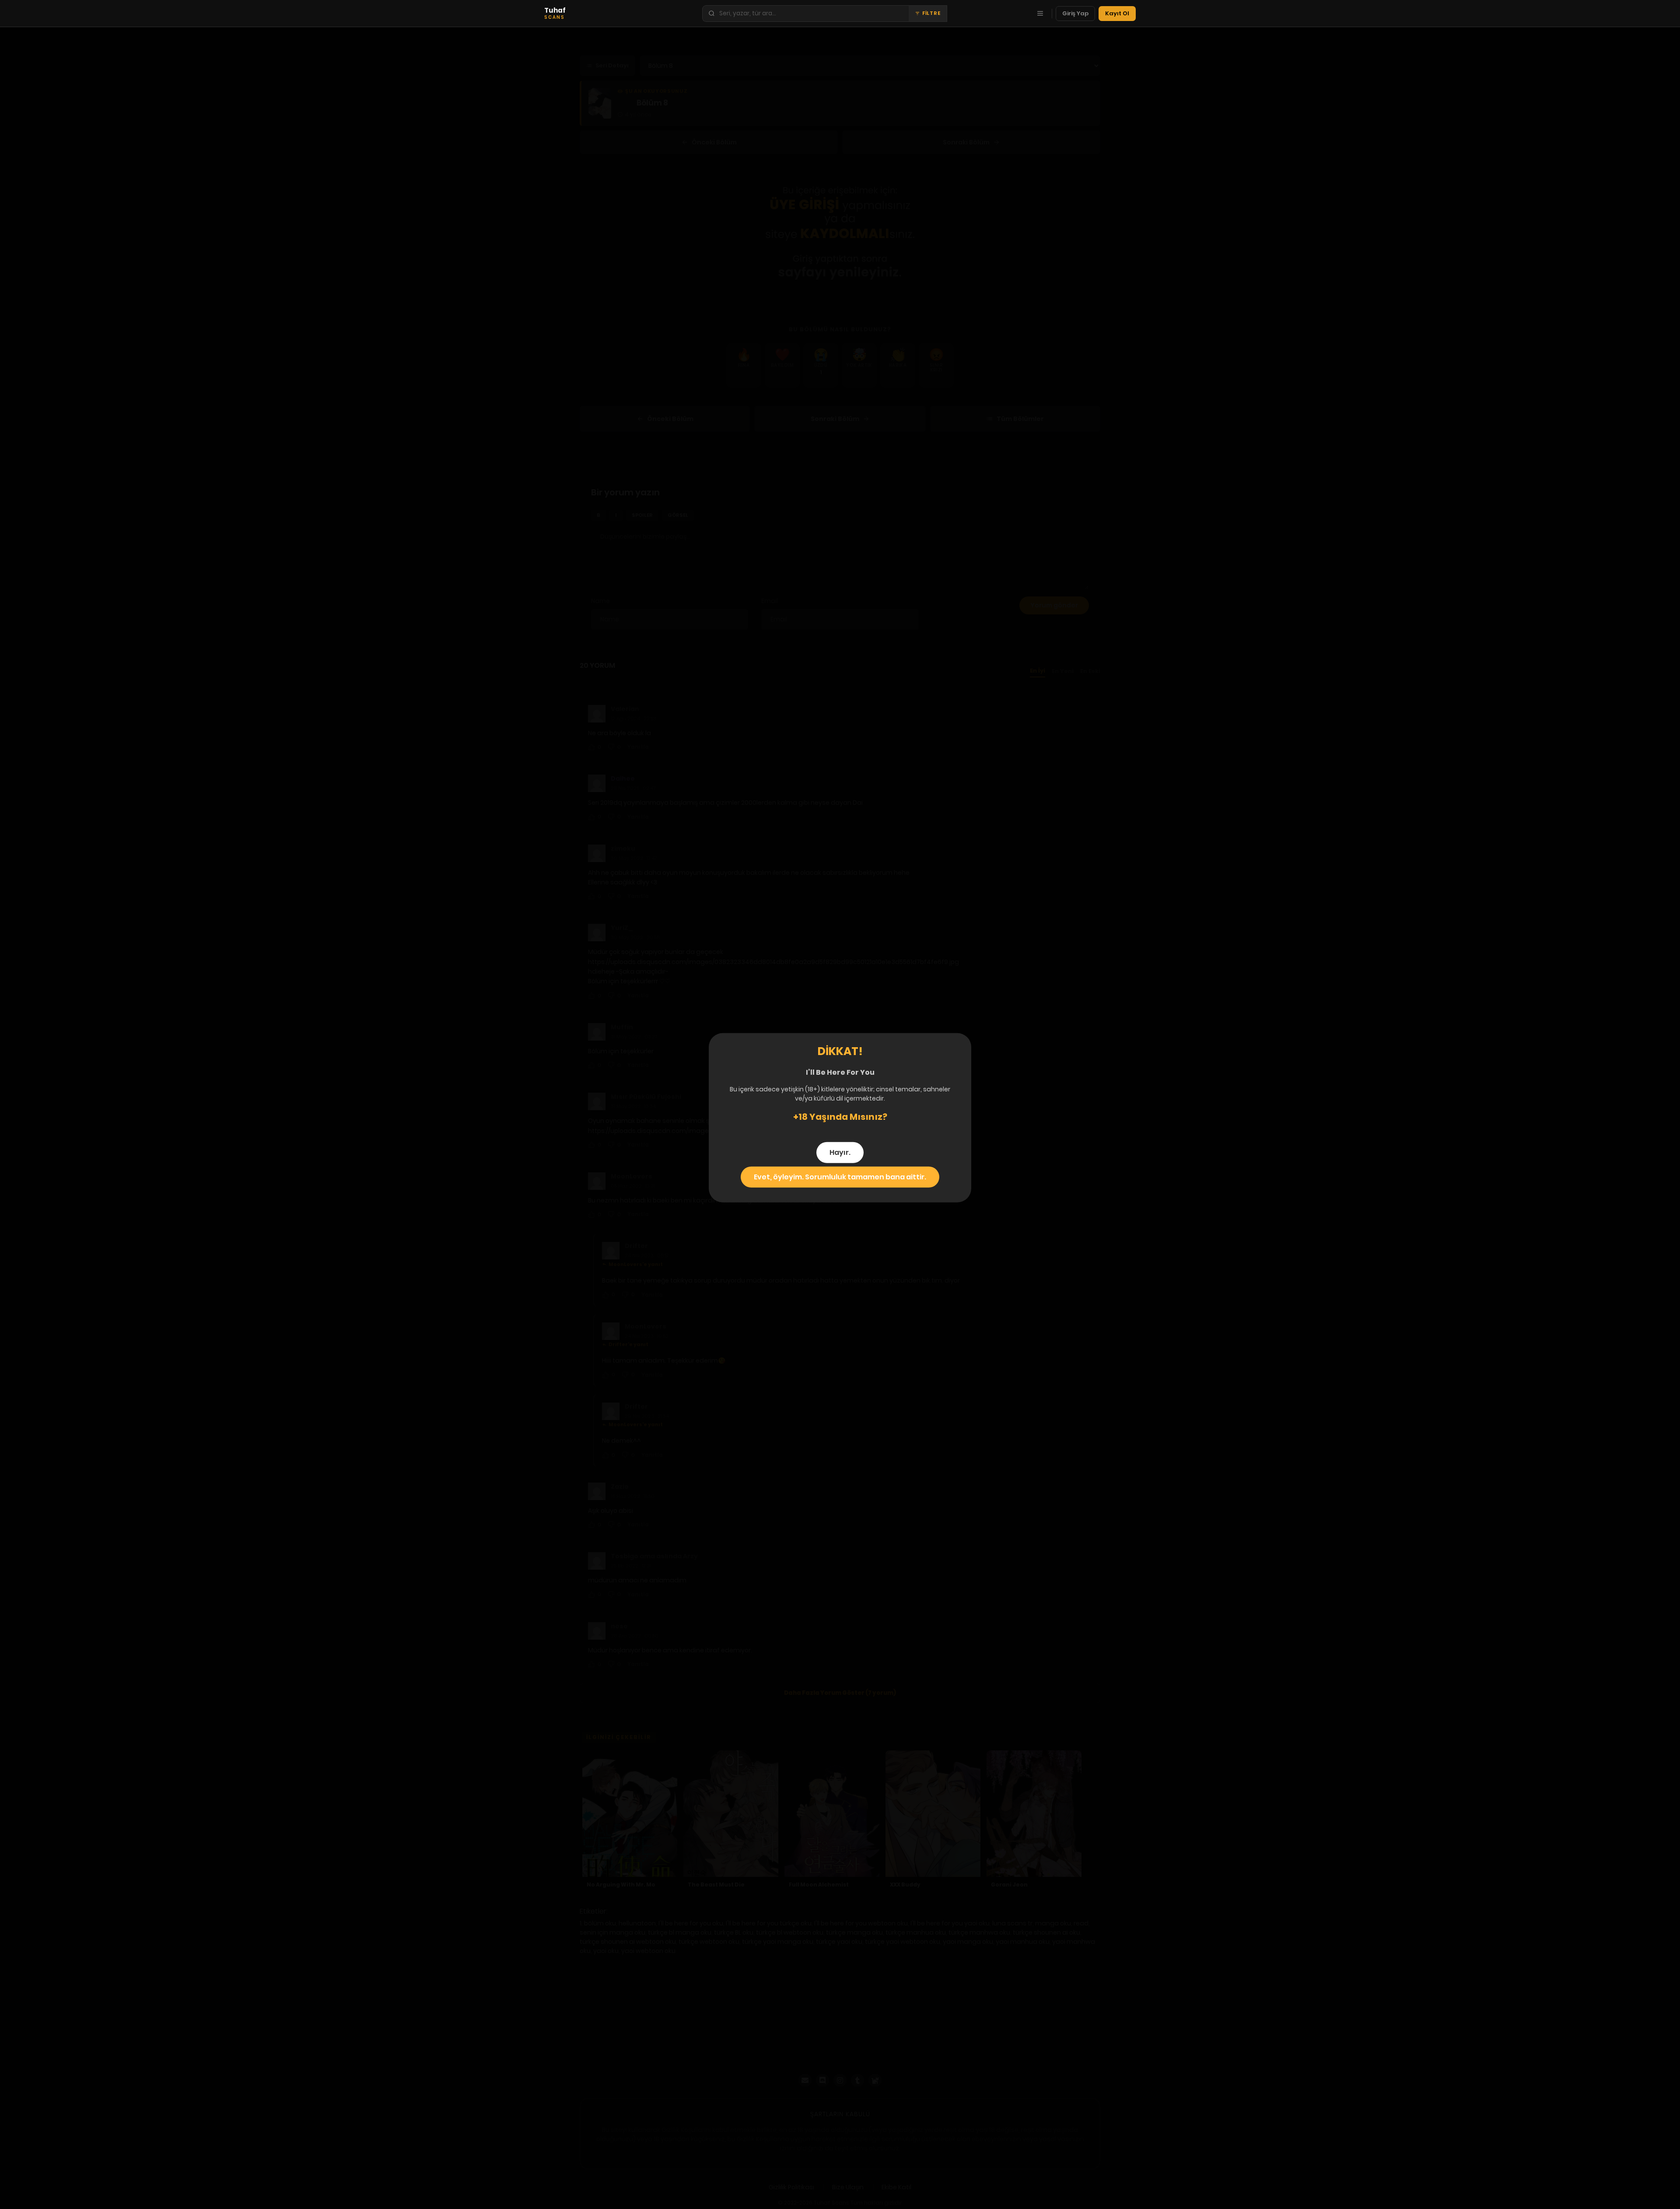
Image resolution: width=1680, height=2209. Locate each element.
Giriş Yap (1075, 13)
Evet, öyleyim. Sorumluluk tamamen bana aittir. (840, 1176)
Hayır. (840, 1152)
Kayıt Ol (1117, 13)
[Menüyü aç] (1040, 14)
